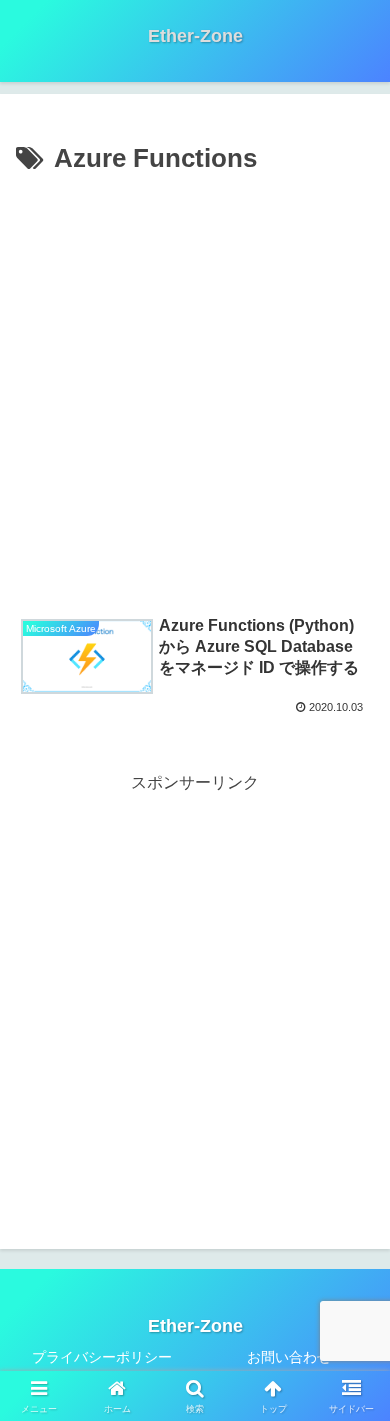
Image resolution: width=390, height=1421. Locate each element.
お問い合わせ (289, 1357)
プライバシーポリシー (102, 1357)
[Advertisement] (195, 387)
